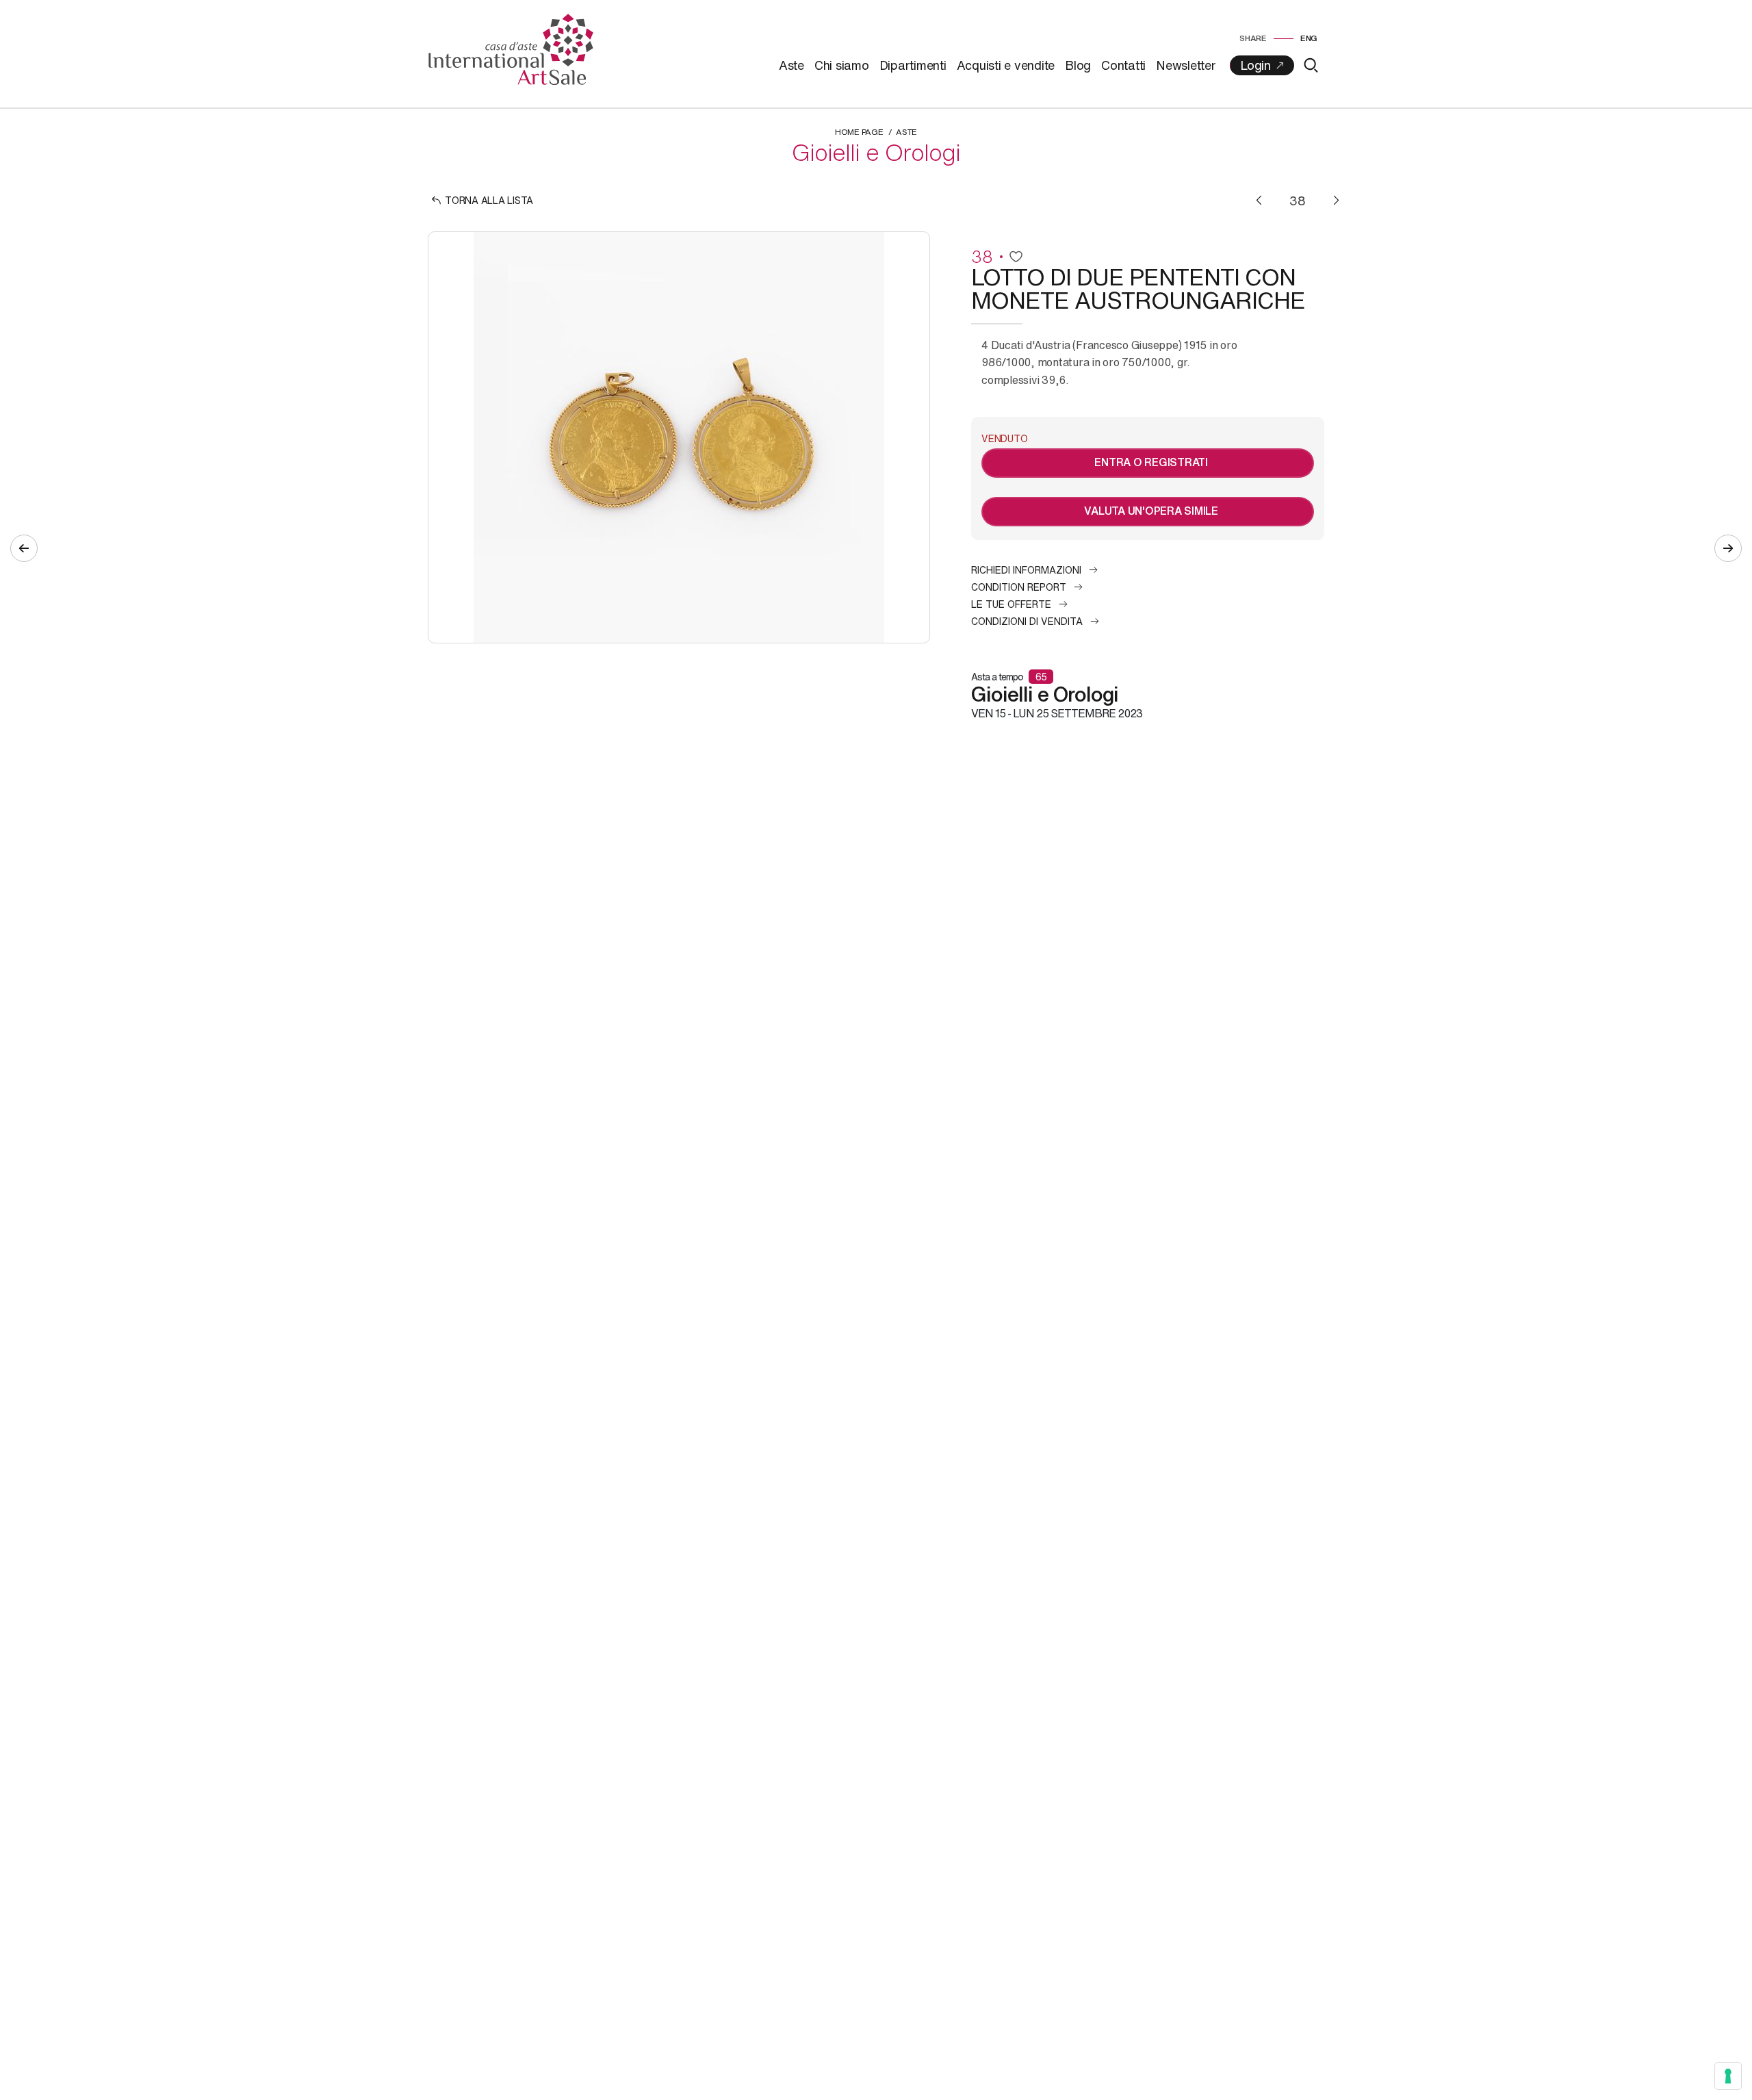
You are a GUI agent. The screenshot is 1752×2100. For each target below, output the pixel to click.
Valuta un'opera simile (1151, 511)
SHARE (1253, 38)
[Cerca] (1311, 65)
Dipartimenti (913, 65)
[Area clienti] (1262, 65)
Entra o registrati (1151, 462)
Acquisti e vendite (1006, 65)
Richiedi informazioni (1026, 570)
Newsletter (1186, 65)
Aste (791, 65)
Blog (1078, 65)
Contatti (1123, 65)
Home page (859, 132)
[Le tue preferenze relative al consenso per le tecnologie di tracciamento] (1728, 2076)
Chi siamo (842, 65)
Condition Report (1019, 587)
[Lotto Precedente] (1259, 200)
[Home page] (511, 48)
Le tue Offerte (1011, 604)
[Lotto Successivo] (1336, 200)
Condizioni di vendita (1027, 621)
